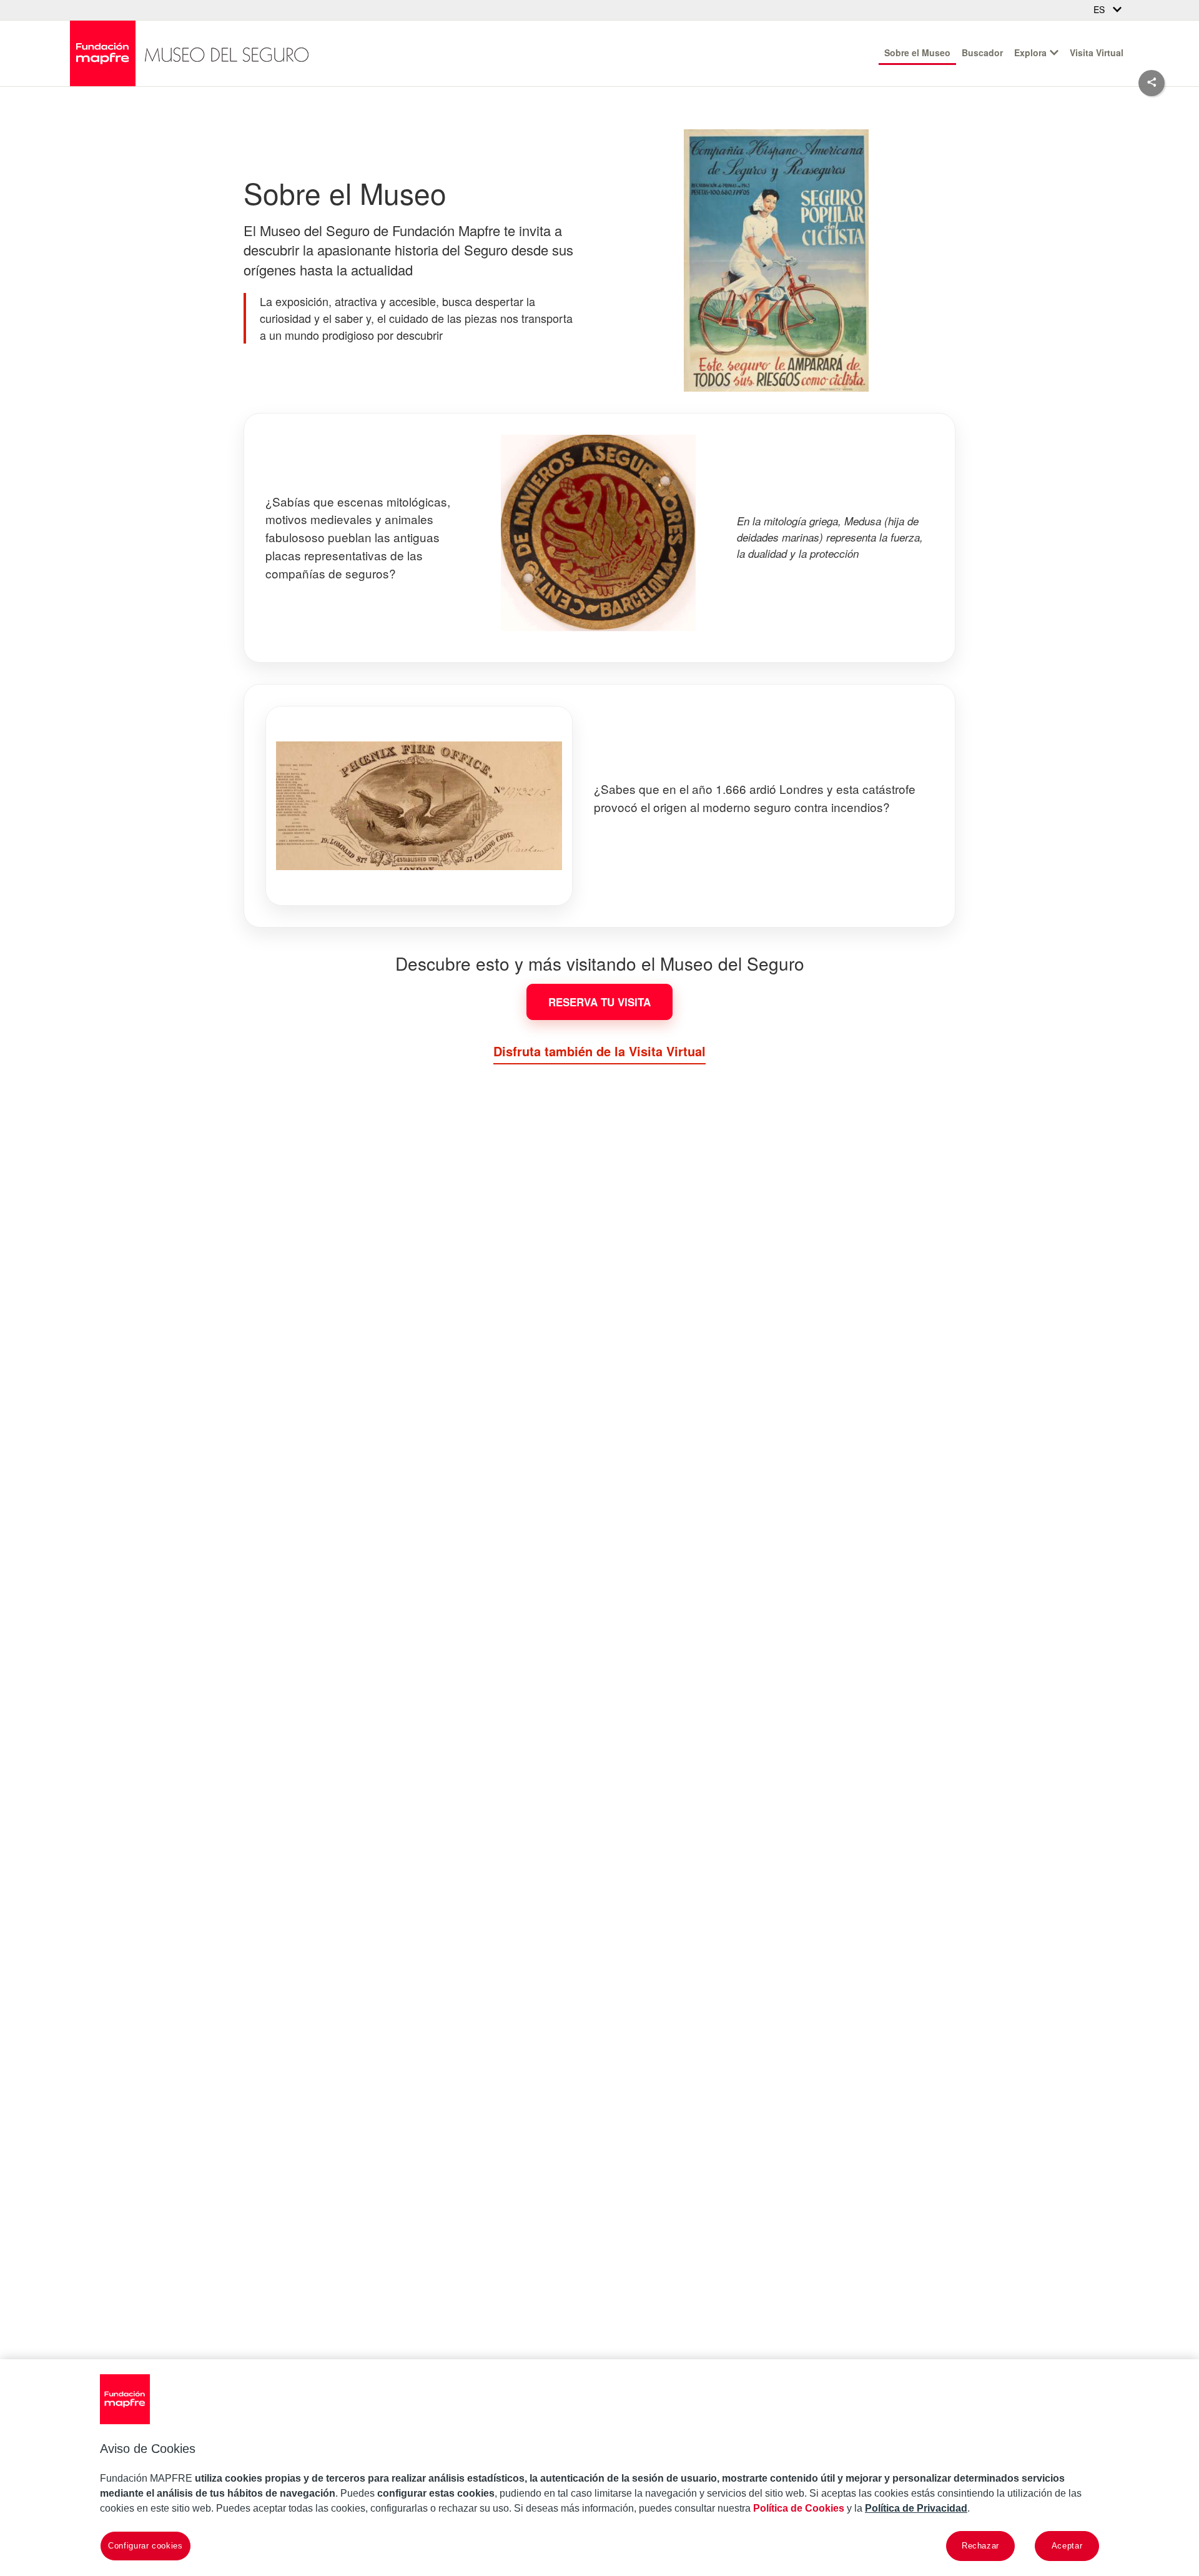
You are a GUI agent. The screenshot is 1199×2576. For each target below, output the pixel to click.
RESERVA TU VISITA (599, 1002)
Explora (1030, 52)
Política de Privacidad (916, 2508)
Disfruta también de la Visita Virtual (599, 1051)
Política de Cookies (799, 2508)
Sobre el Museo (917, 52)
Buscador (982, 52)
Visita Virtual (1097, 52)
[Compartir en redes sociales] (1152, 83)
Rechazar (980, 2546)
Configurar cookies (146, 2546)
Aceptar (1067, 2546)
